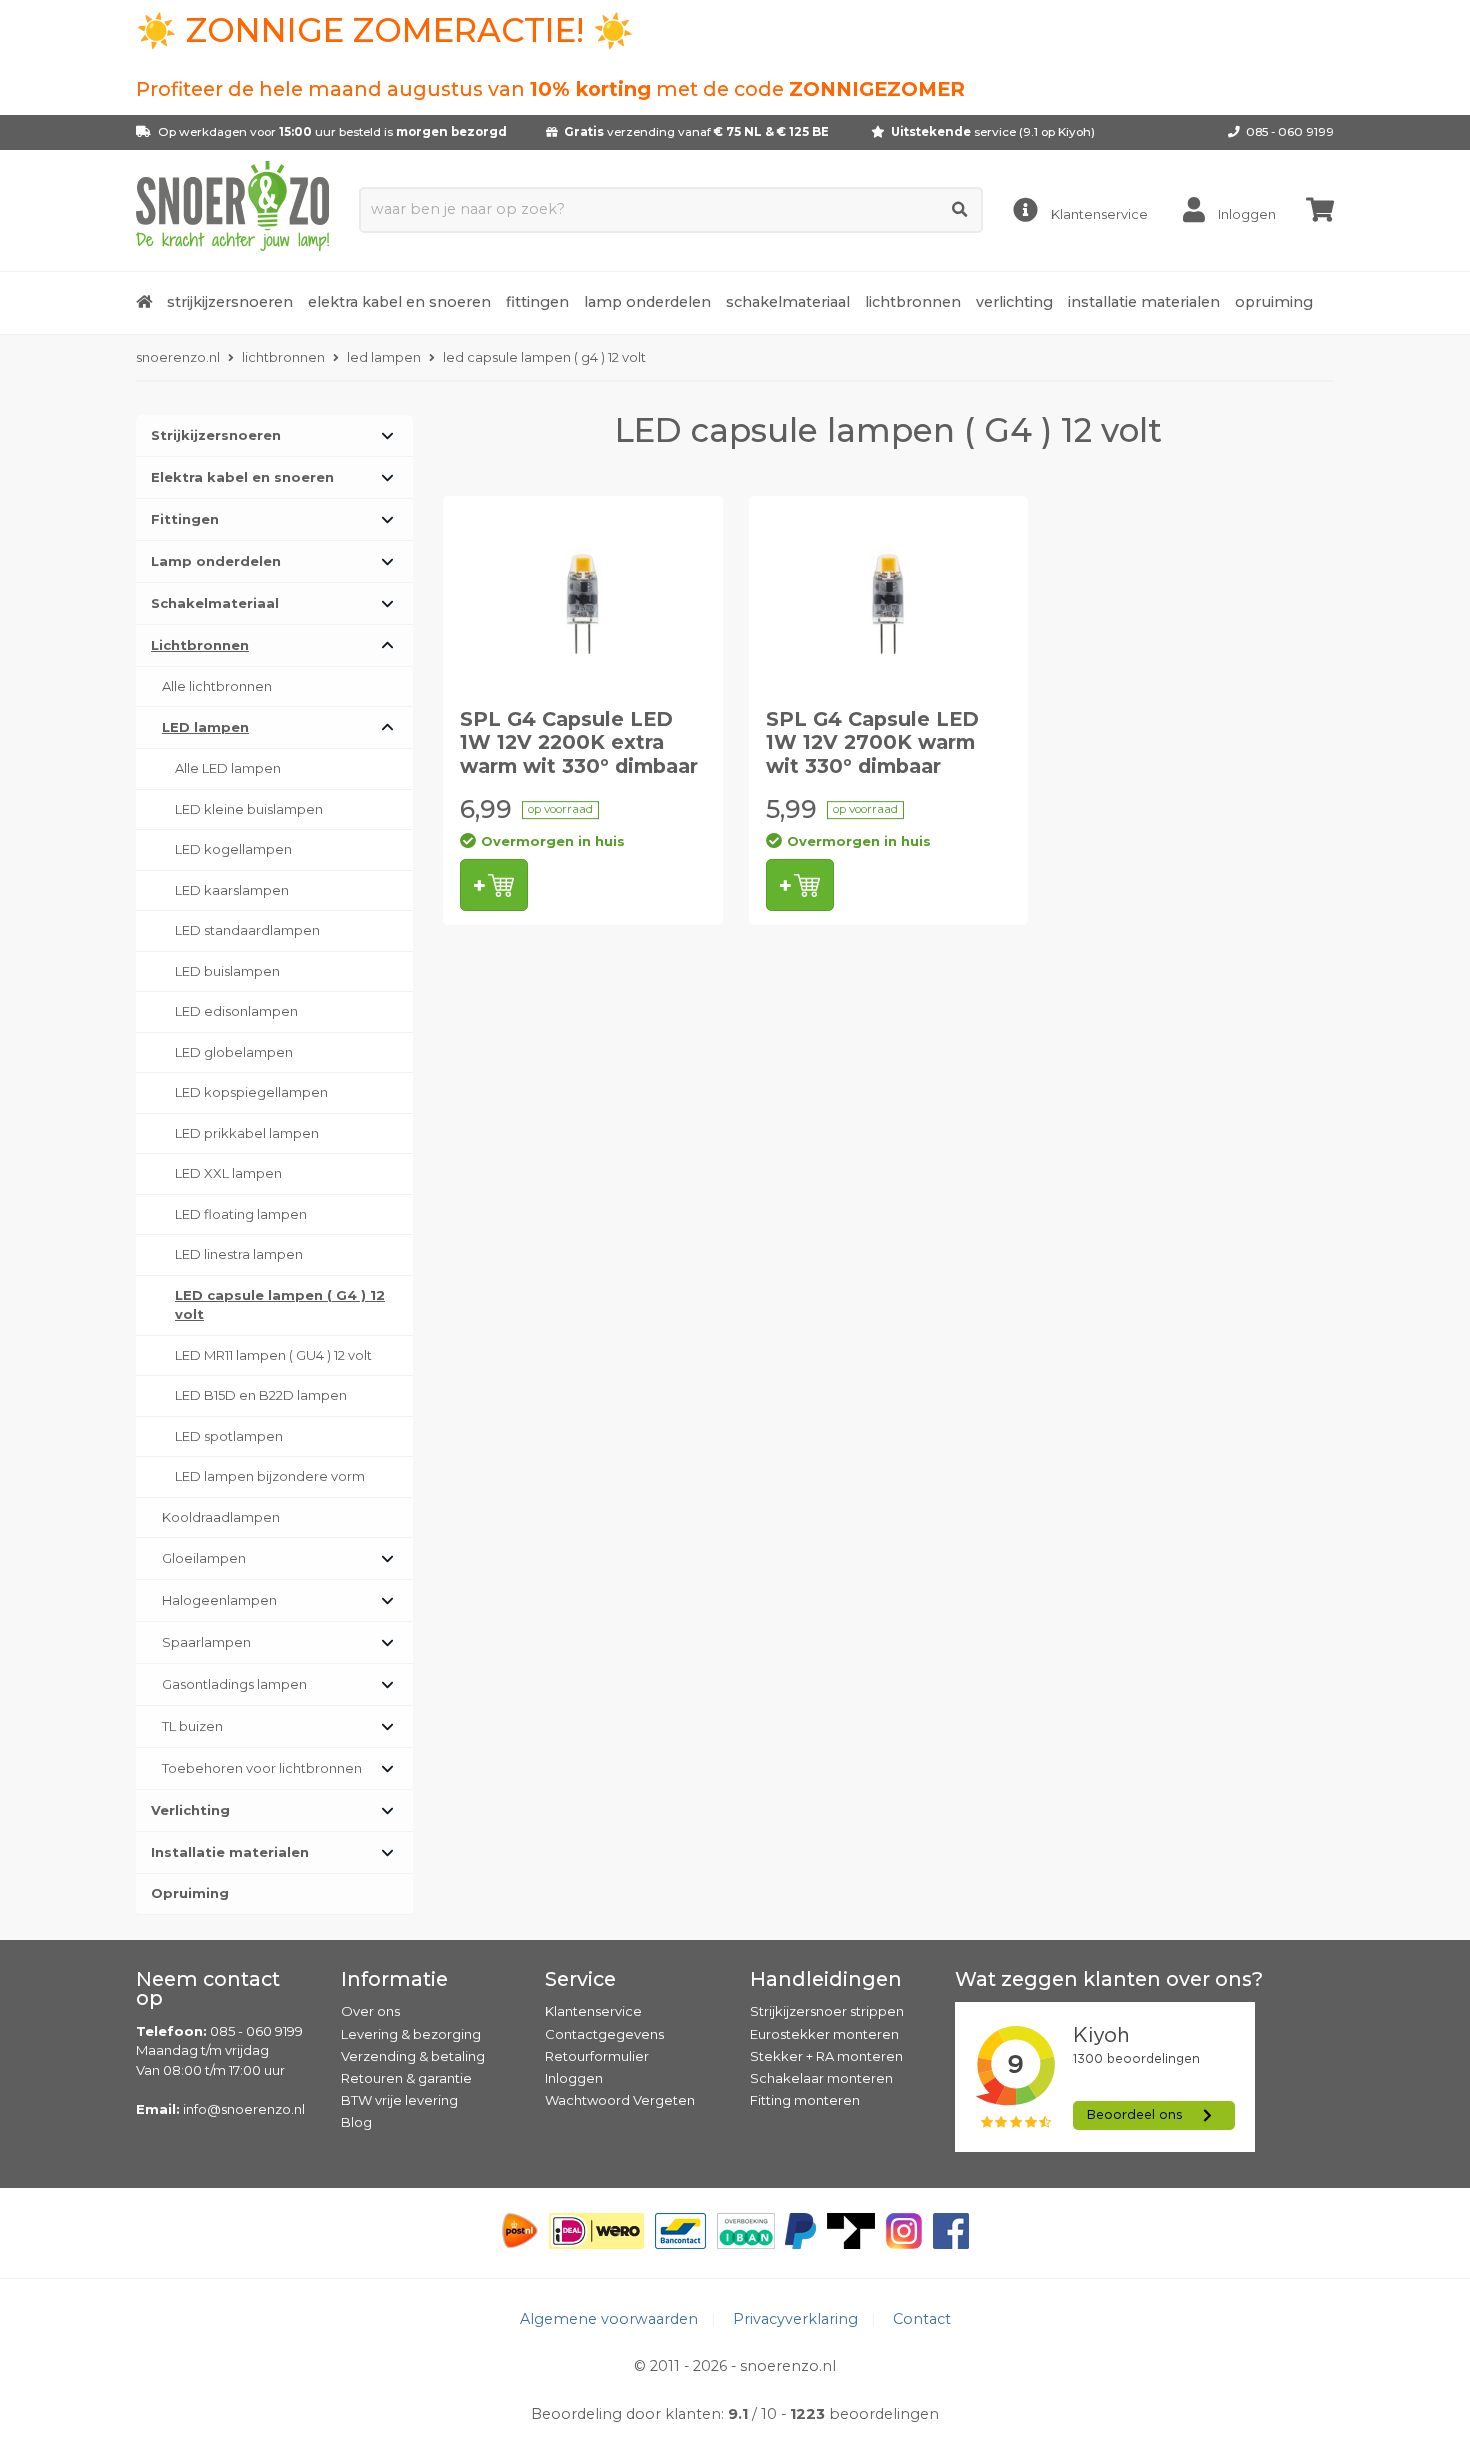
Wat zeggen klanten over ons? (1109, 1979)
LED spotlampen (229, 1436)
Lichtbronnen (913, 302)
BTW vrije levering (399, 2100)
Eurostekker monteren (824, 2034)
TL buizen (192, 1726)
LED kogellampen (233, 849)
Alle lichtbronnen (217, 686)
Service (580, 1979)
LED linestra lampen (239, 1254)
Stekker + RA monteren (826, 2056)
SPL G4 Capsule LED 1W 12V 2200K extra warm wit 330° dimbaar (579, 742)
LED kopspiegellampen (251, 1092)
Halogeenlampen (219, 1600)
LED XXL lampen (228, 1173)
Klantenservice (593, 2011)
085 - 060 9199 (1290, 132)
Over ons (370, 2011)
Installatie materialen (1144, 302)
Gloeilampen (204, 1558)
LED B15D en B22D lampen (261, 1395)
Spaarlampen (206, 1642)
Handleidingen (826, 1979)
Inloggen (574, 2078)
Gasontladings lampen (234, 1684)
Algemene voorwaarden (609, 2319)
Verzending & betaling (413, 2056)
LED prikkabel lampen (247, 1133)
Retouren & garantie (406, 2078)
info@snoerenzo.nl (244, 2109)
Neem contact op (208, 1989)
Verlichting (1014, 302)
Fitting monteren (805, 2100)
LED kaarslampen (232, 890)
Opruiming (1274, 302)
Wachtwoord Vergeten (620, 2100)
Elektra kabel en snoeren (399, 302)
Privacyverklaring (795, 2319)
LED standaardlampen (247, 930)
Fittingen (537, 302)
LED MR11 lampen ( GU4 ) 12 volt (273, 1355)
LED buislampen (227, 971)
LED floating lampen (241, 1214)
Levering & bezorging (411, 2034)
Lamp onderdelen (647, 302)
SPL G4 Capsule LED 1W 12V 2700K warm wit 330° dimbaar (872, 742)
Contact (922, 2319)
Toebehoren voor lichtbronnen (262, 1768)
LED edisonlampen (236, 1011)
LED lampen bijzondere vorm (270, 1476)
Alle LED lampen (228, 768)
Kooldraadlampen (221, 1517)
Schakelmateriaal (788, 302)
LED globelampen (234, 1052)
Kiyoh (1074, 132)
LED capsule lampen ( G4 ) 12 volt (280, 1305)
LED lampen (205, 727)
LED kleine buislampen (249, 809)
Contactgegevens (604, 2034)
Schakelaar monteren (821, 2078)
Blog (356, 2122)
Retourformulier (597, 2056)
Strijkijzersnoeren (230, 302)
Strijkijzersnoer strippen (827, 2011)
